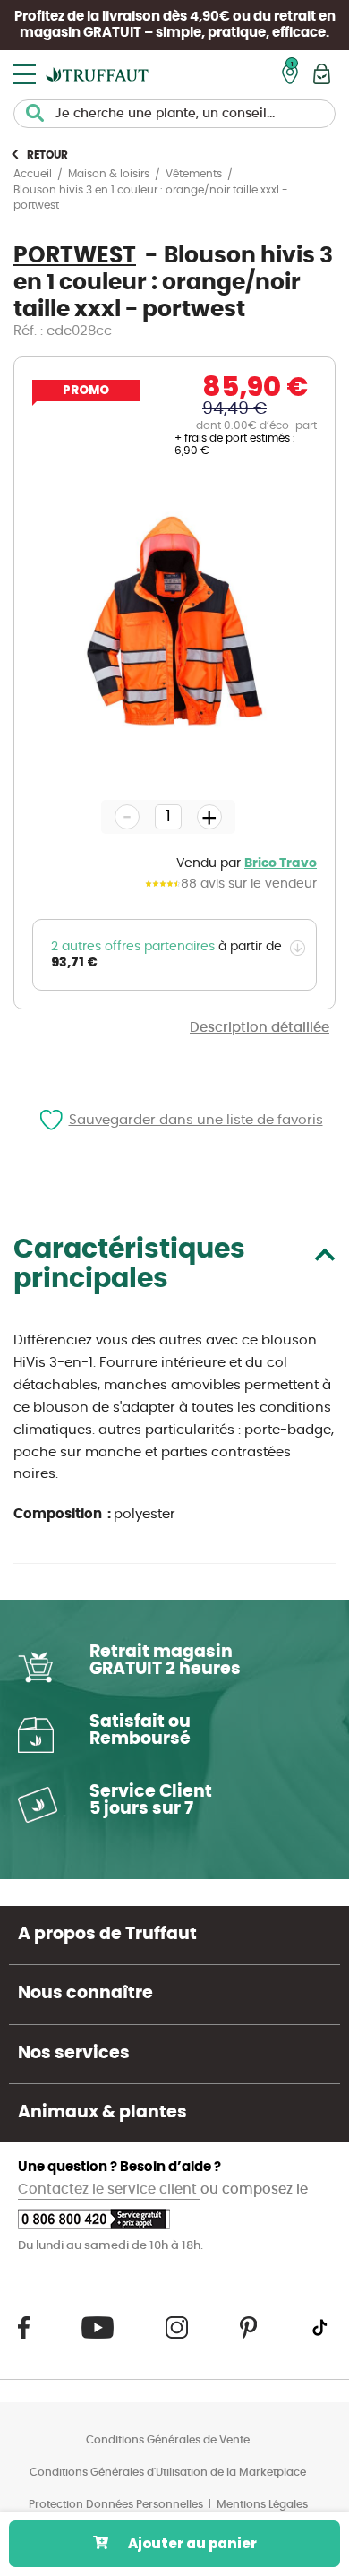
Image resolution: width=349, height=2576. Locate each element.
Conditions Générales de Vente (168, 2440)
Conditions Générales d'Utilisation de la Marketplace (168, 2472)
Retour (47, 155)
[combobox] (174, 114)
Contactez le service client (109, 2190)
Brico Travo (281, 863)
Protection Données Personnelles (116, 2504)
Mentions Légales (262, 2504)
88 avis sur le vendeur (249, 884)
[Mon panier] (322, 74)
